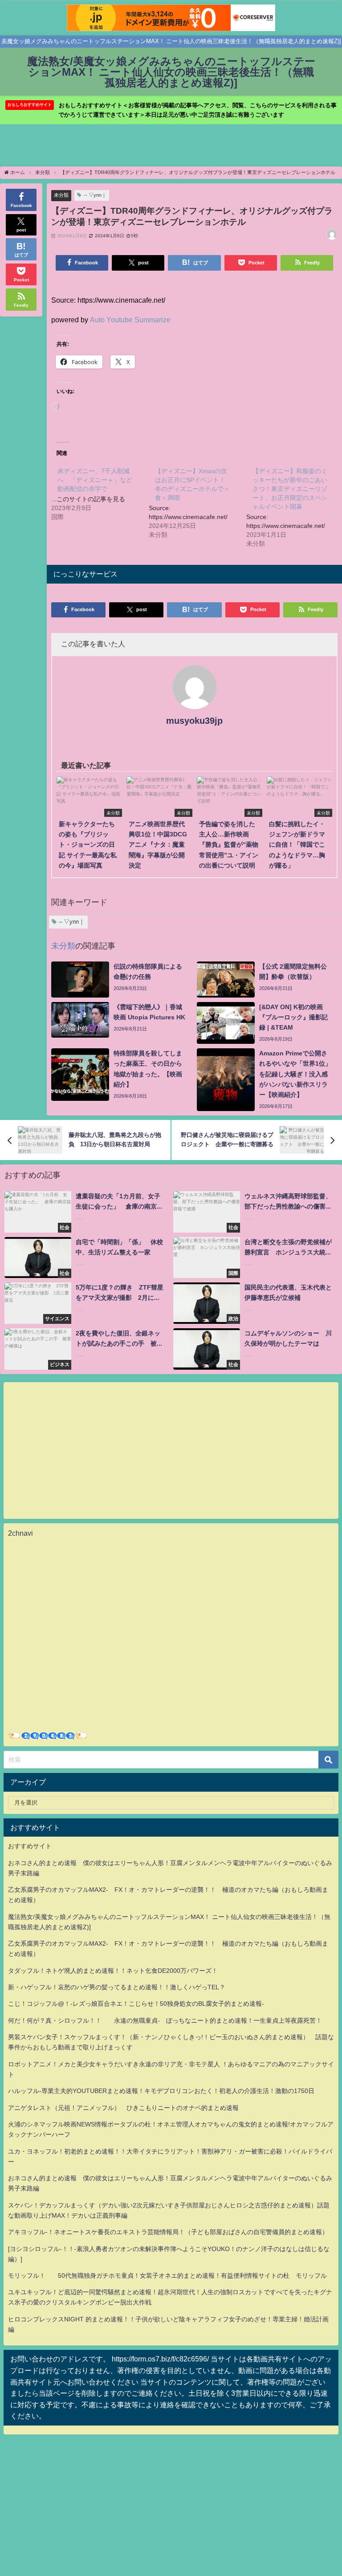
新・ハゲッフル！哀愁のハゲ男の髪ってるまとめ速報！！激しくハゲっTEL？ (117, 1987)
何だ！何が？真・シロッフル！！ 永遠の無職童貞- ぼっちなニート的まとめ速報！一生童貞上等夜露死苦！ (165, 2020)
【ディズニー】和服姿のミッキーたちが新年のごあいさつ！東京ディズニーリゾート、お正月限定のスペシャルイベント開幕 (290, 489)
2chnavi (20, 1533)
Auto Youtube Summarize (130, 320)
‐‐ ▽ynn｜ (95, 195)
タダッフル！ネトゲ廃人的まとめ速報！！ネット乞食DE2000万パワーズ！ (113, 1971)
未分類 (61, 195)
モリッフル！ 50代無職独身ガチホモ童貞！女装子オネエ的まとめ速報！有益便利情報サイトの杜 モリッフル (167, 2276)
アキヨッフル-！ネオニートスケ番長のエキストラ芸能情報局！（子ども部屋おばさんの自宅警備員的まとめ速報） (168, 2232)
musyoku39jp (194, 721)
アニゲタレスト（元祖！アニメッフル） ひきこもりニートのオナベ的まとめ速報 (123, 2108)
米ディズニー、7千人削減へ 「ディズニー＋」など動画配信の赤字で (95, 480)
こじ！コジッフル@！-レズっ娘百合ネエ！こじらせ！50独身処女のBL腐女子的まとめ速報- (136, 2004)
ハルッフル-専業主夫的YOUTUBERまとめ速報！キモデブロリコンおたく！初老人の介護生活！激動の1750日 (161, 2091)
